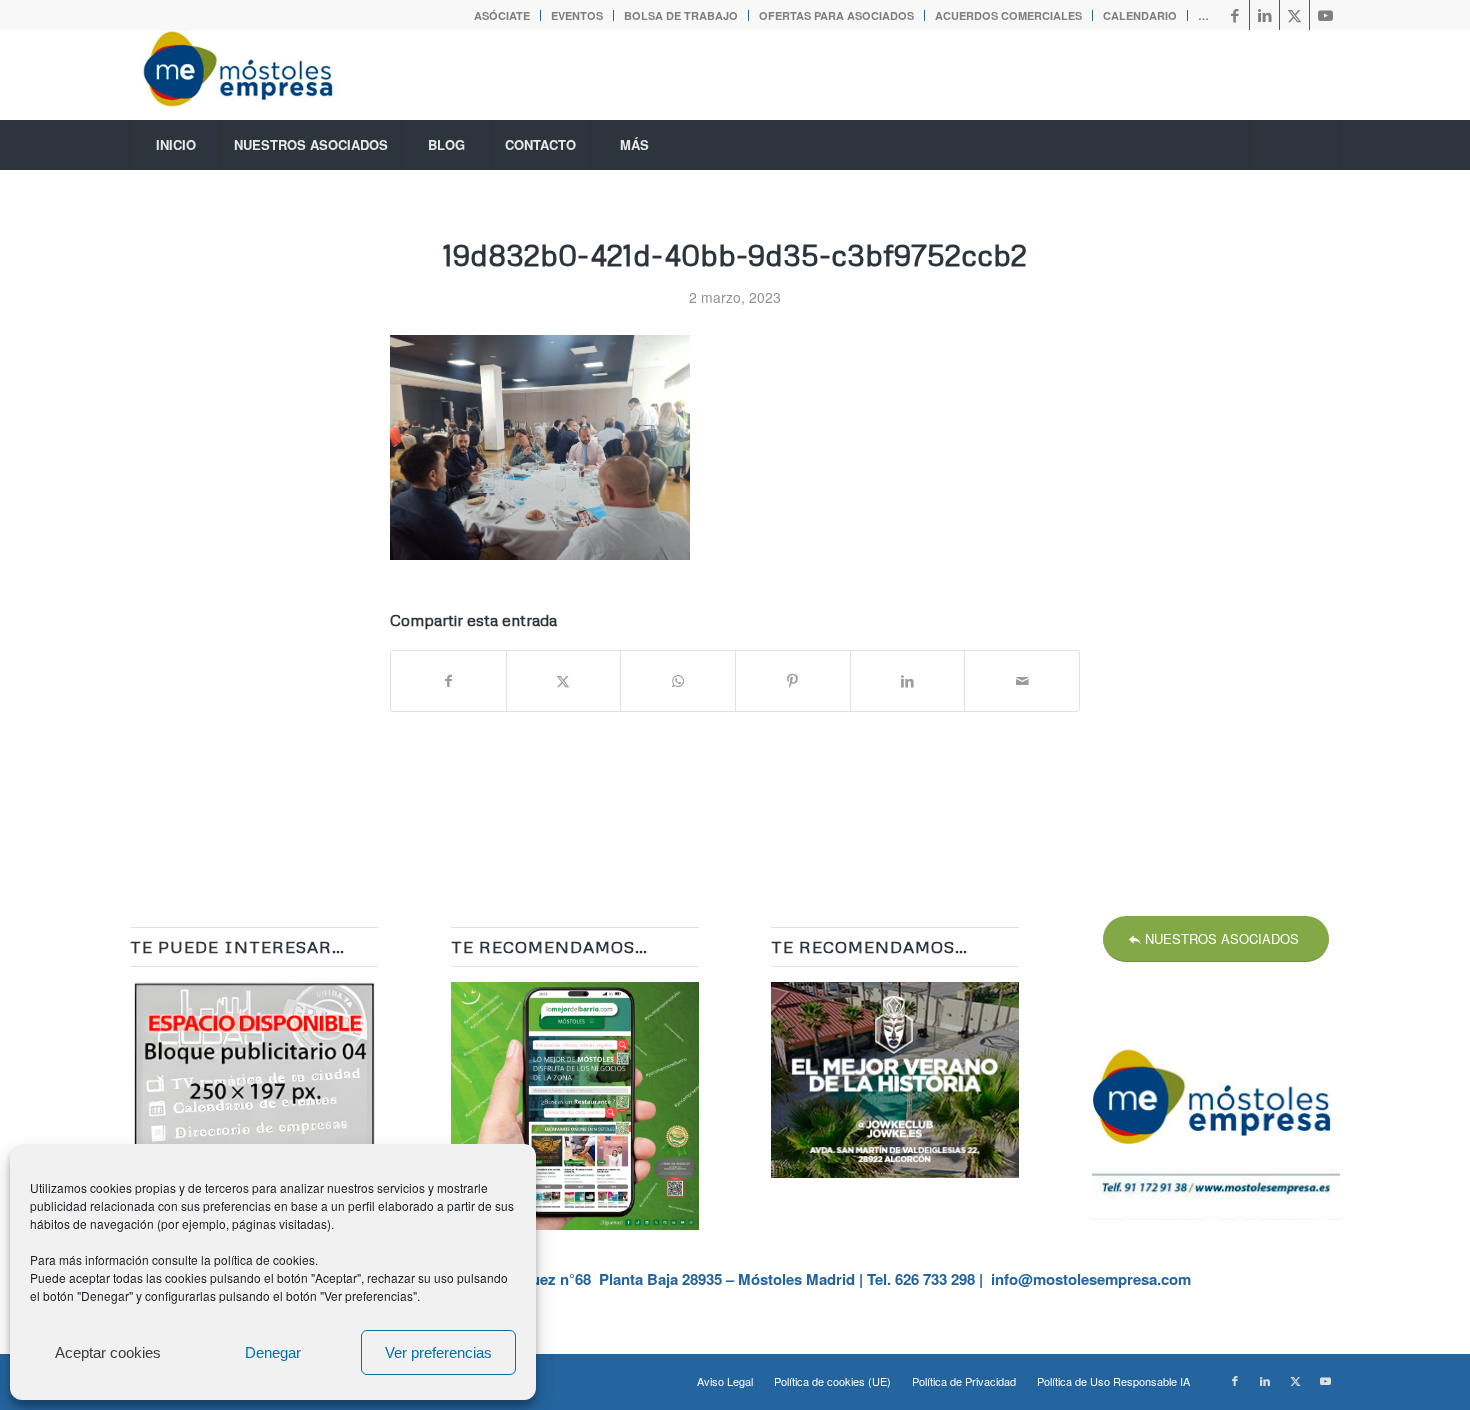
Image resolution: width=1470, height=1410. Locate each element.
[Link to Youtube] (1325, 15)
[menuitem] (502, 15)
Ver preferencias (438, 1352)
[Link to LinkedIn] (1264, 15)
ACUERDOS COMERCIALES (1008, 15)
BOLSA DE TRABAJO (681, 15)
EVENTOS (577, 15)
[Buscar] (1295, 145)
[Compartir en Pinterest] (793, 681)
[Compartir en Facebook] (448, 681)
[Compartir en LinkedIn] (908, 681)
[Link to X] (1294, 15)
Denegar (273, 1352)
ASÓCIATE (502, 15)
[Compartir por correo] (1022, 681)
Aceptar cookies (108, 1352)
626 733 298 (935, 1279)
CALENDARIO (1140, 15)
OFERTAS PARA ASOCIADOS (836, 15)
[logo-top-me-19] (256, 75)
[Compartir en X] (564, 681)
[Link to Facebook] (1234, 15)
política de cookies (264, 1259)
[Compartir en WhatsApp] (678, 681)
